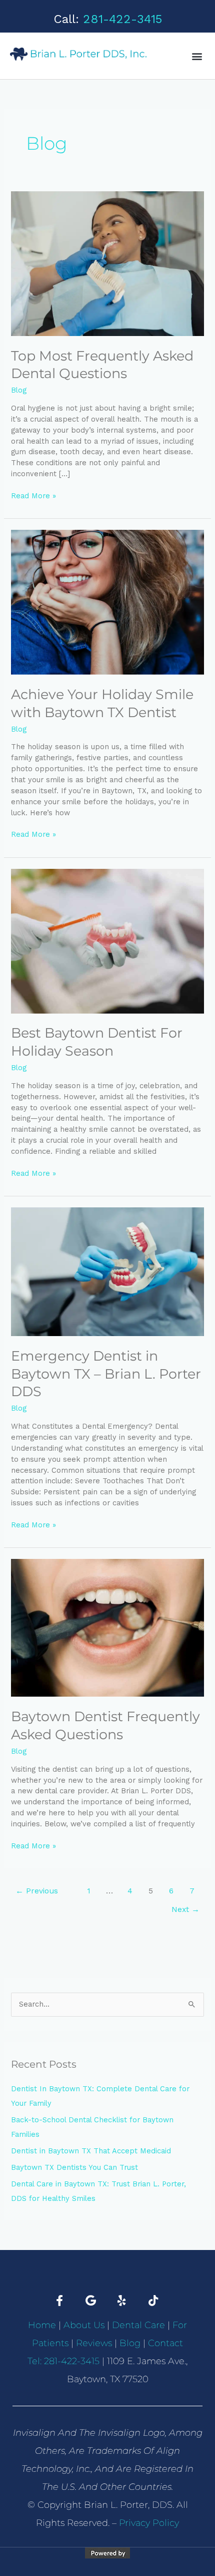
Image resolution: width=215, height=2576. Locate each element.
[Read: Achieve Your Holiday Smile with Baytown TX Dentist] (107, 601)
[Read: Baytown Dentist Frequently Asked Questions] (107, 1627)
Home (42, 2325)
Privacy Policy (149, 2523)
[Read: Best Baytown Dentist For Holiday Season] (107, 940)
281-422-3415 (122, 19)
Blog (19, 390)
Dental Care (138, 2325)
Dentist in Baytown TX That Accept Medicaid (91, 2151)
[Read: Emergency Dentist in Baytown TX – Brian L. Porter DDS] (107, 1271)
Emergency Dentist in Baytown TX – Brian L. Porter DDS (106, 1374)
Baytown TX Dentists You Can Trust (74, 2167)
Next (185, 1909)
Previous (37, 1891)
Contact (165, 2343)
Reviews (94, 2343)
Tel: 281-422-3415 (63, 2361)
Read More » (33, 496)
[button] (197, 56)
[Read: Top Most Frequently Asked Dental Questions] (107, 263)
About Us (84, 2325)
